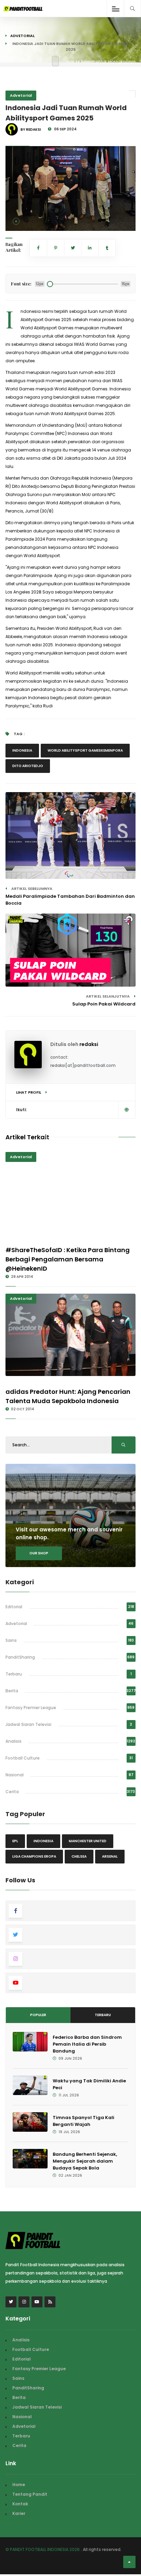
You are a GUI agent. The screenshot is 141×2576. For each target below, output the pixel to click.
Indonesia (22, 750)
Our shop (39, 1553)
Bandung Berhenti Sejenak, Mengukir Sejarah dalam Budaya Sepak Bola (85, 2161)
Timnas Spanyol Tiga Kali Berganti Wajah (84, 2121)
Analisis (14, 1741)
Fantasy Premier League (31, 1708)
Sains (11, 1640)
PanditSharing (20, 1657)
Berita (12, 1691)
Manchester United (88, 1841)
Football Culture (23, 1758)
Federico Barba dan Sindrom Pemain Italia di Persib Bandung (87, 2044)
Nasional (15, 1775)
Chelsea (79, 1856)
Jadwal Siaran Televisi (28, 1724)
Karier (19, 2513)
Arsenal (110, 1856)
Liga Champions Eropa (34, 1856)
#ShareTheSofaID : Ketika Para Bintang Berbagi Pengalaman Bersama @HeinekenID (68, 1259)
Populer (38, 2015)
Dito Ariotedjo (28, 766)
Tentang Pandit (30, 2494)
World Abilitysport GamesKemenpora (85, 750)
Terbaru (14, 1674)
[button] (16, 221)
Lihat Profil (29, 1092)
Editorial (14, 1607)
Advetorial (22, 36)
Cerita (12, 1792)
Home (19, 2485)
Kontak (20, 2504)
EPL (15, 1841)
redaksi (89, 1044)
